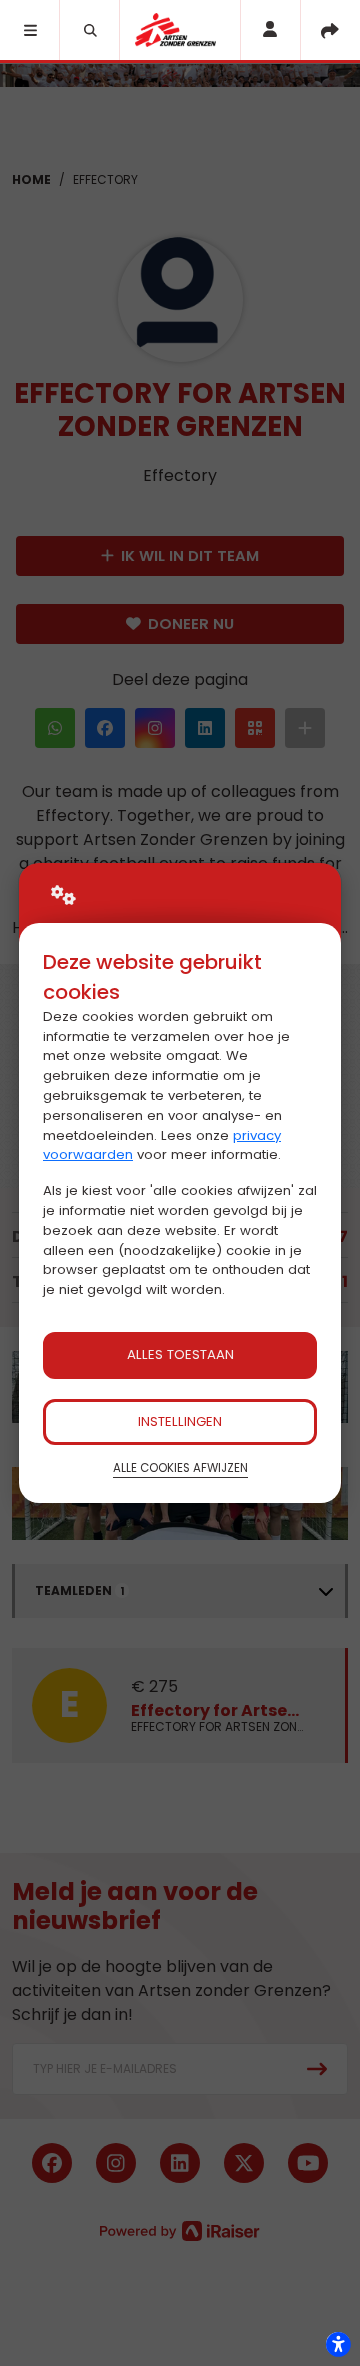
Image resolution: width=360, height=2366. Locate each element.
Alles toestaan (180, 1354)
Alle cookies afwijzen (180, 1468)
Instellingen (180, 1421)
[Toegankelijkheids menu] (338, 2344)
